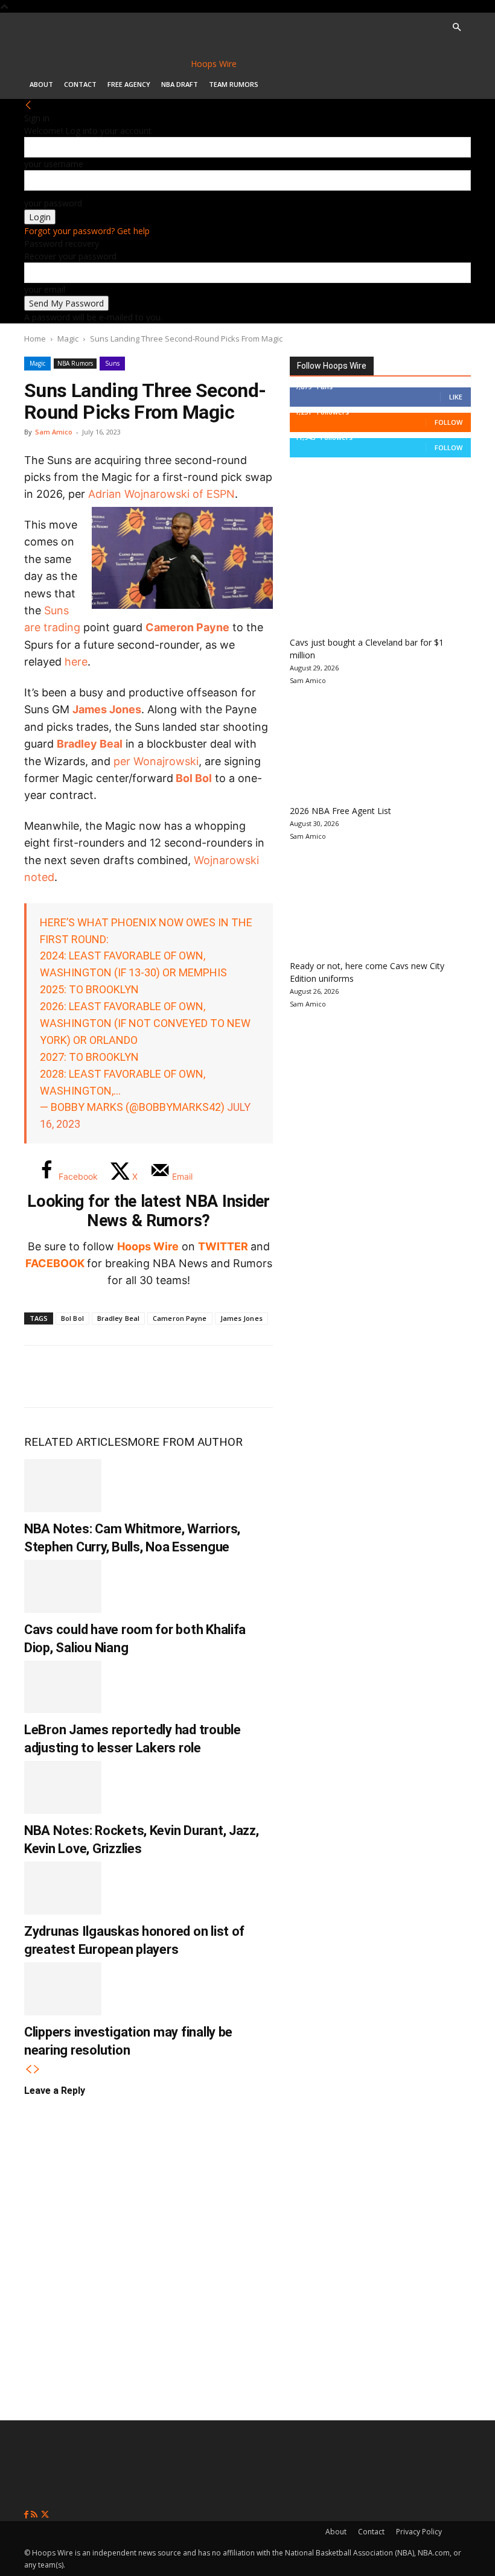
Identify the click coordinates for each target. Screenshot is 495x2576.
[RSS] (35, 2515)
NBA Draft (180, 84)
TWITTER (223, 1246)
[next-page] (37, 2069)
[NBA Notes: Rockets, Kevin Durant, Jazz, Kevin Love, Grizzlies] (63, 1787)
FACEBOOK (55, 1263)
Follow (449, 422)
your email (45, 289)
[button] (456, 27)
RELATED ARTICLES (76, 1442)
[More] (242, 1376)
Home (35, 339)
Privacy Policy (419, 2532)
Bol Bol (194, 778)
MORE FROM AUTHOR (185, 1442)
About (41, 84)
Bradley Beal (90, 744)
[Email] (202, 1376)
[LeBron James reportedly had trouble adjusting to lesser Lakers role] (63, 1687)
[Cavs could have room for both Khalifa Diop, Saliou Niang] (63, 1586)
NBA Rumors (75, 363)
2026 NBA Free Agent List (340, 811)
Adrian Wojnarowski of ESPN (161, 494)
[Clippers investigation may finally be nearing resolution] (63, 1989)
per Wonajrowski (156, 761)
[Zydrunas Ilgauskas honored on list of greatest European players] (63, 1888)
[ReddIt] (162, 1376)
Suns (112, 363)
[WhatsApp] (122, 1376)
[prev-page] (28, 2069)
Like (456, 397)
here (76, 662)
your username (54, 164)
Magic (68, 339)
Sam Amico (54, 432)
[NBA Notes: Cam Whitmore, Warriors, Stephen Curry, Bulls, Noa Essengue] (63, 1486)
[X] (82, 1376)
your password (53, 203)
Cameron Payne (187, 627)
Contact (80, 84)
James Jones (107, 709)
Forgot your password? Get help (87, 231)
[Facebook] (42, 1376)
